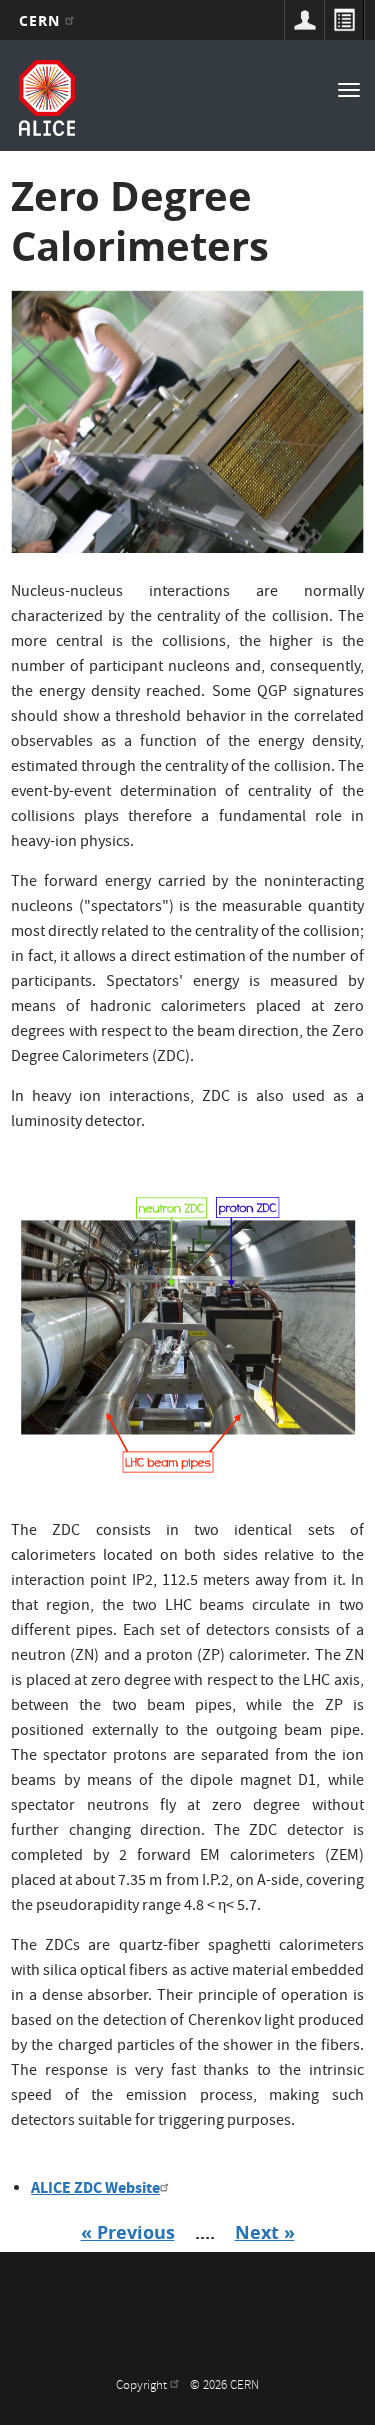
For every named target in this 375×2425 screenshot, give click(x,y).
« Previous (128, 2232)
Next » (265, 2232)
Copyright (143, 2386)
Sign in (304, 20)
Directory (344, 20)
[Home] (47, 98)
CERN (42, 20)
